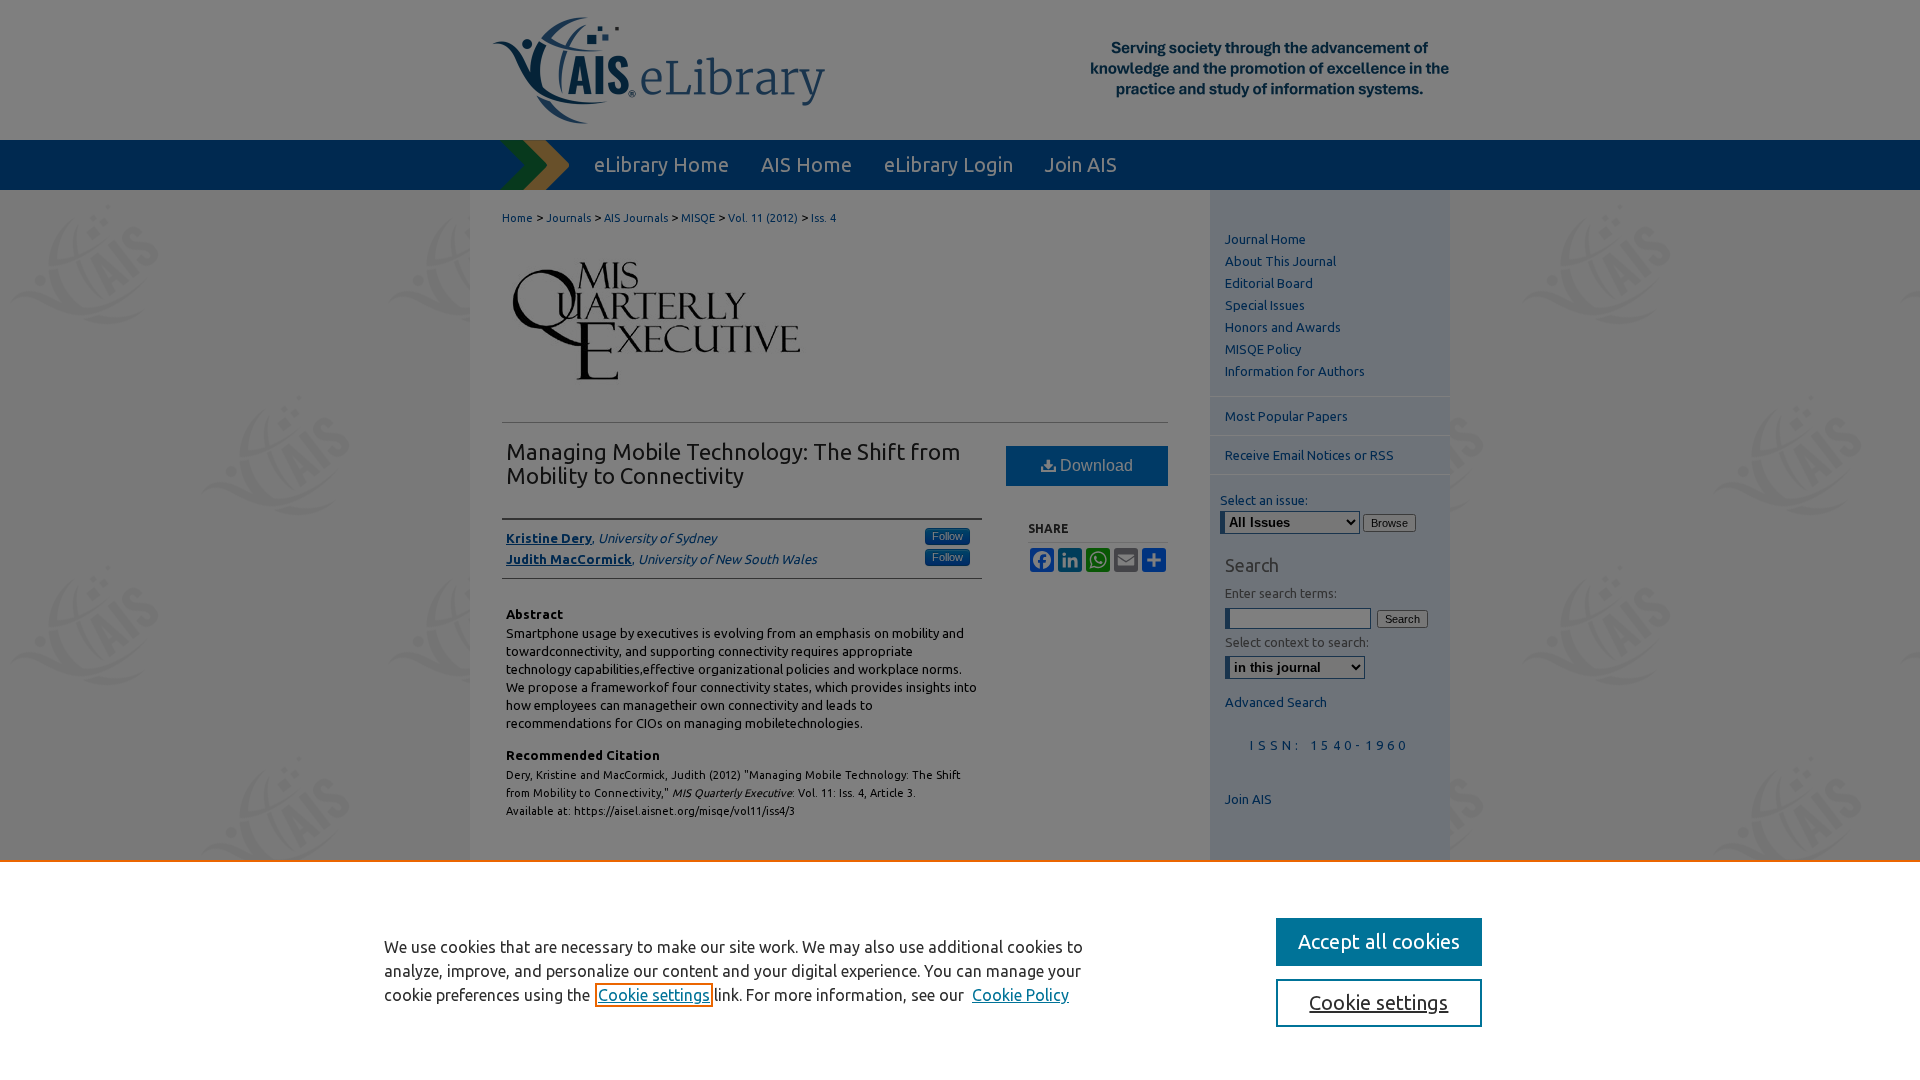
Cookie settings (654, 995)
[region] (960, 970)
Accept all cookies (1379, 941)
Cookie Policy (1020, 995)
